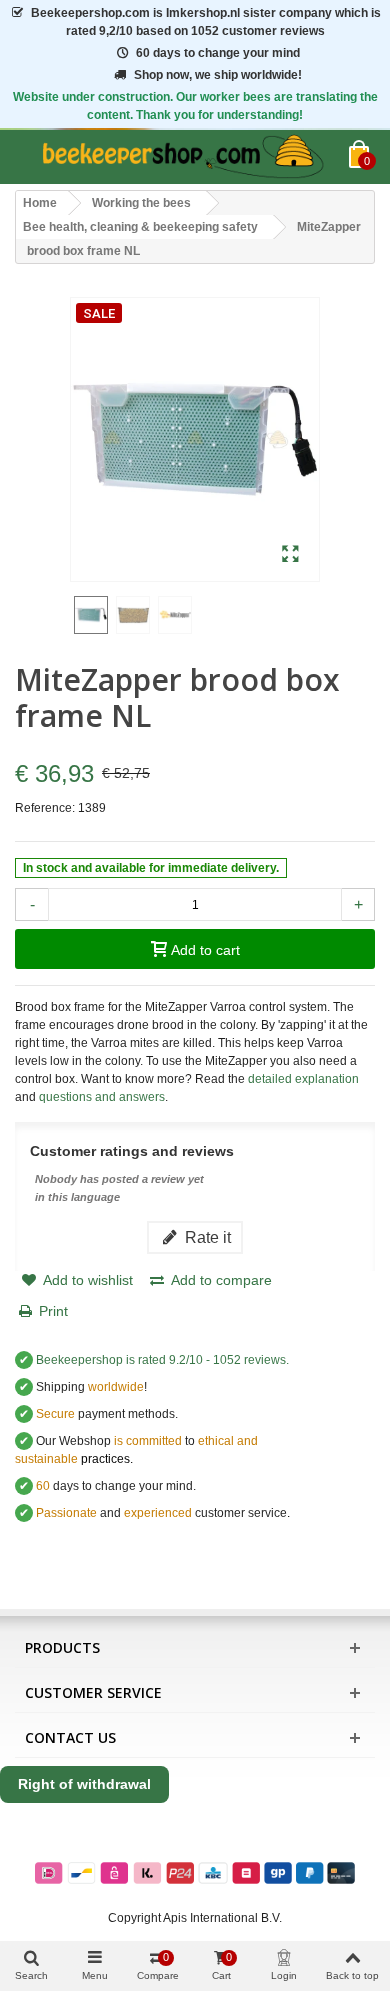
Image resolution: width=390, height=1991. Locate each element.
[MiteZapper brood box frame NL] (290, 555)
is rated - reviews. (162, 1360)
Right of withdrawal (84, 1784)
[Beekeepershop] (182, 157)
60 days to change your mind (218, 53)
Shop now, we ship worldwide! (218, 75)
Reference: (45, 808)
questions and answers (102, 1097)
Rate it (206, 1237)
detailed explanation (302, 1079)
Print (53, 1311)
